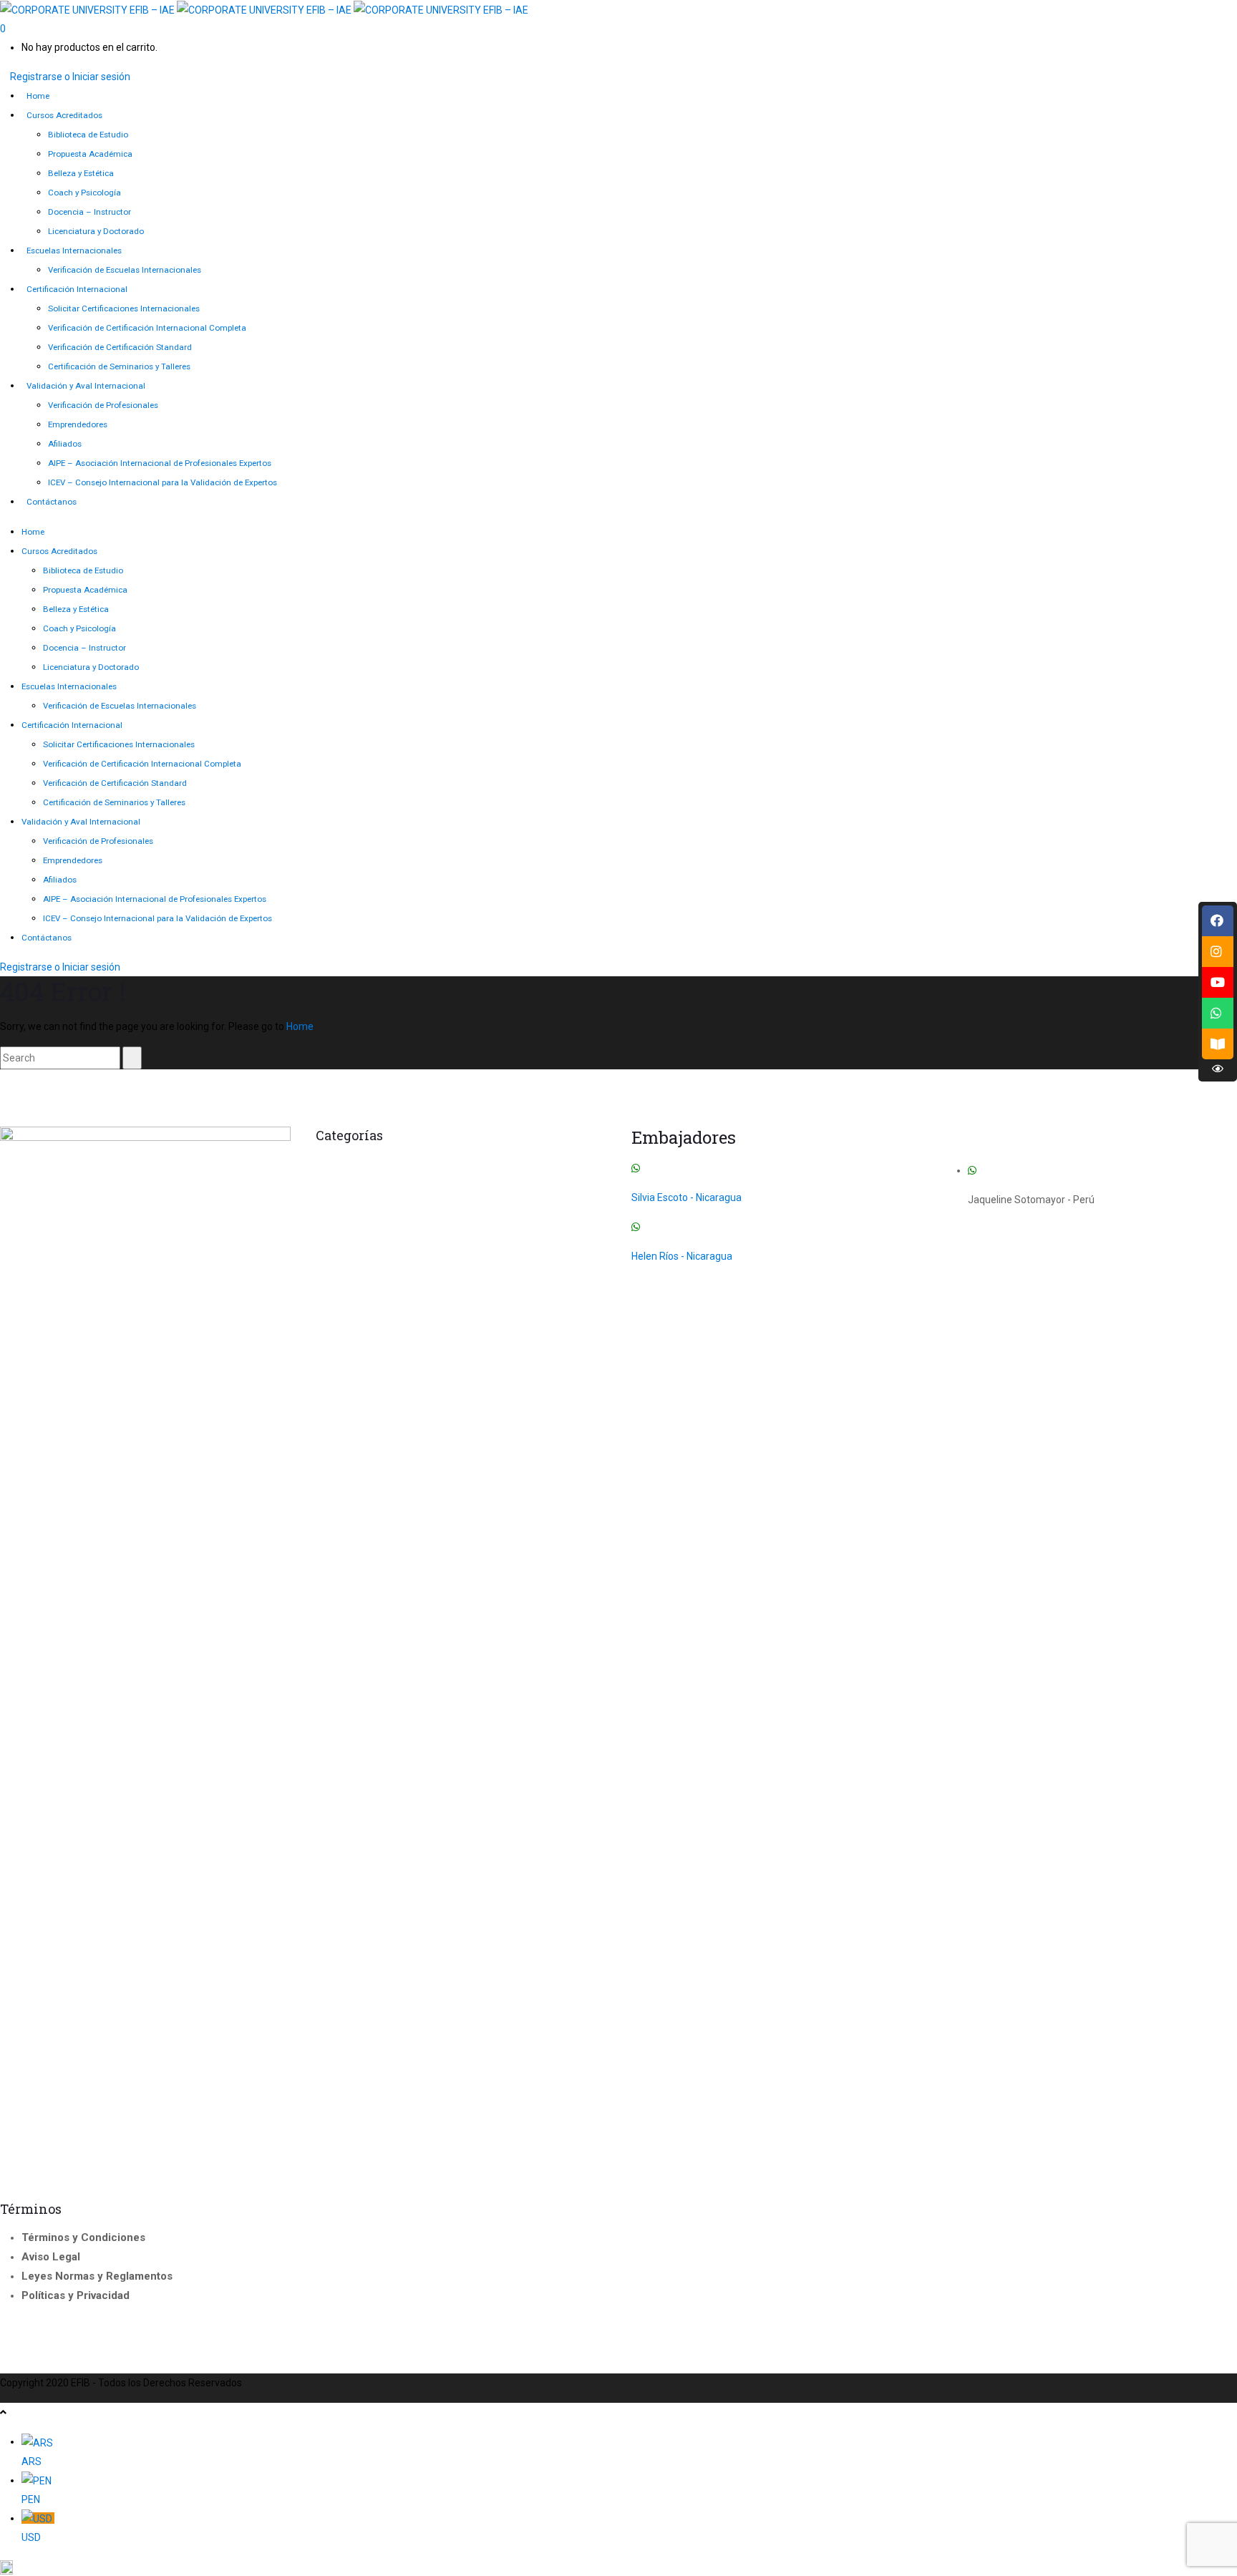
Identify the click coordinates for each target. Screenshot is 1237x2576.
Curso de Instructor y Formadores (399, 1164)
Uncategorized (341, 1226)
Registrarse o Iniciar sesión (70, 77)
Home (300, 1026)
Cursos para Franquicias (389, 1183)
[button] (618, 2567)
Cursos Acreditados (542, 1164)
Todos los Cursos (487, 1203)
